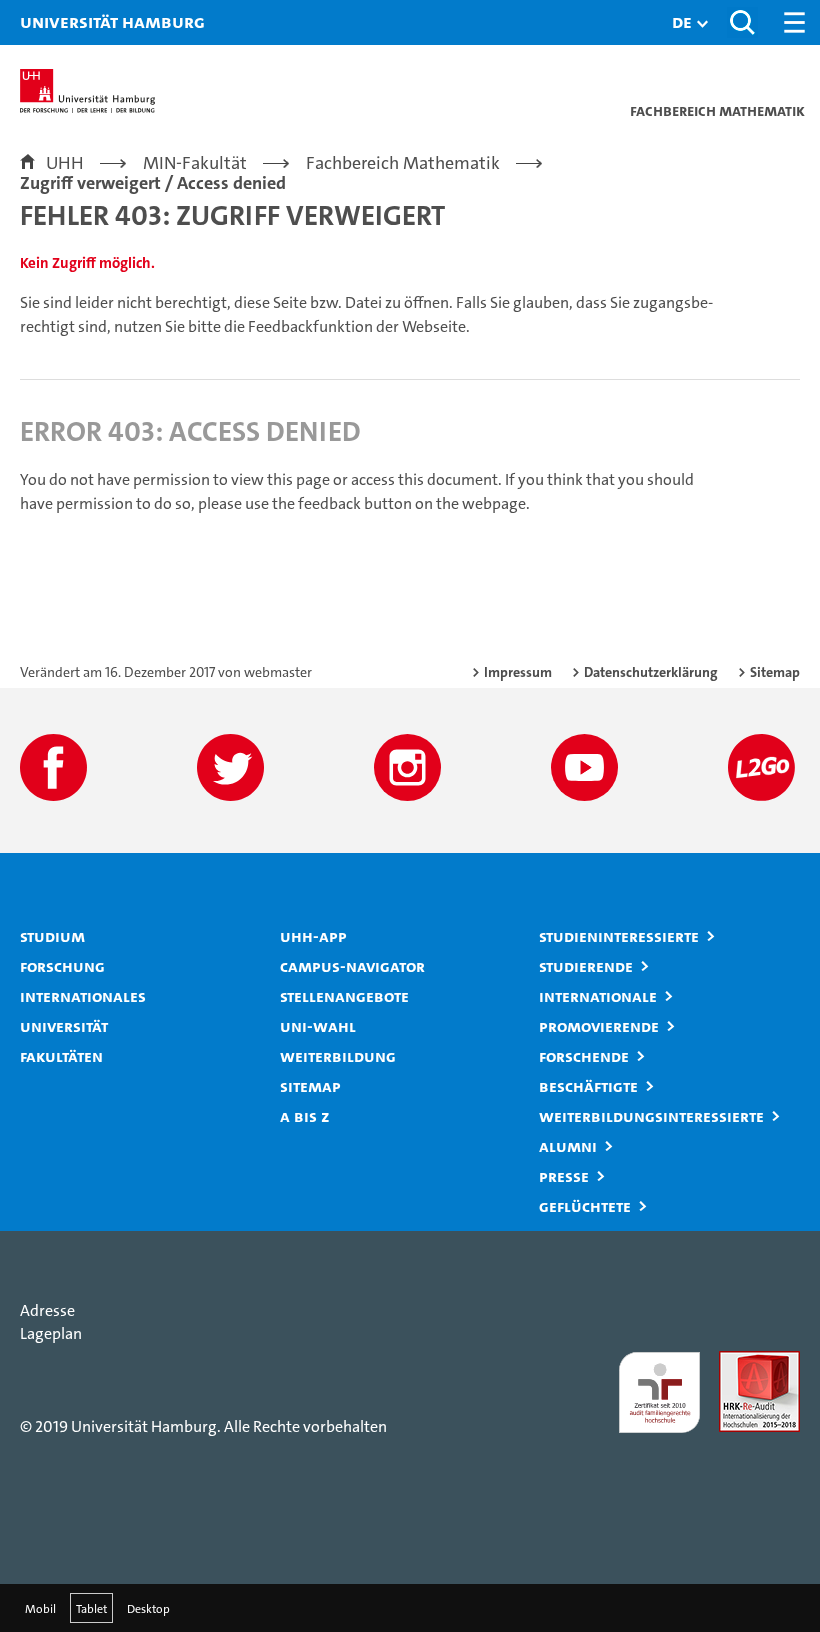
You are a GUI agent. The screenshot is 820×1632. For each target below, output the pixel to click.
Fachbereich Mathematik (403, 163)
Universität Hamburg (45, 21)
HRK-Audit (754, 1362)
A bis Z (305, 1116)
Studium (52, 936)
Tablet (91, 1608)
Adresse (47, 1310)
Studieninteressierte (619, 936)
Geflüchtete (585, 1206)
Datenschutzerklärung (651, 672)
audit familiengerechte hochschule (658, 1392)
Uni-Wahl (318, 1026)
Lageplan (51, 1333)
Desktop (148, 1608)
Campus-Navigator (352, 966)
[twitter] (230, 767)
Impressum (518, 672)
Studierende (586, 966)
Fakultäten (61, 1056)
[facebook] (53, 767)
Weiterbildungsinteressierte (651, 1116)
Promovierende (599, 1026)
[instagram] (407, 767)
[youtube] (584, 767)
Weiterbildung (338, 1056)
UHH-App (313, 936)
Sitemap (775, 672)
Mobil (40, 1608)
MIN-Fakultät (195, 163)
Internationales (83, 996)
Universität (64, 1026)
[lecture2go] (761, 767)
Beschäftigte (588, 1086)
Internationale (598, 996)
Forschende (584, 1056)
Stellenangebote (344, 996)
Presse (564, 1176)
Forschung (62, 966)
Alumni (568, 1146)
